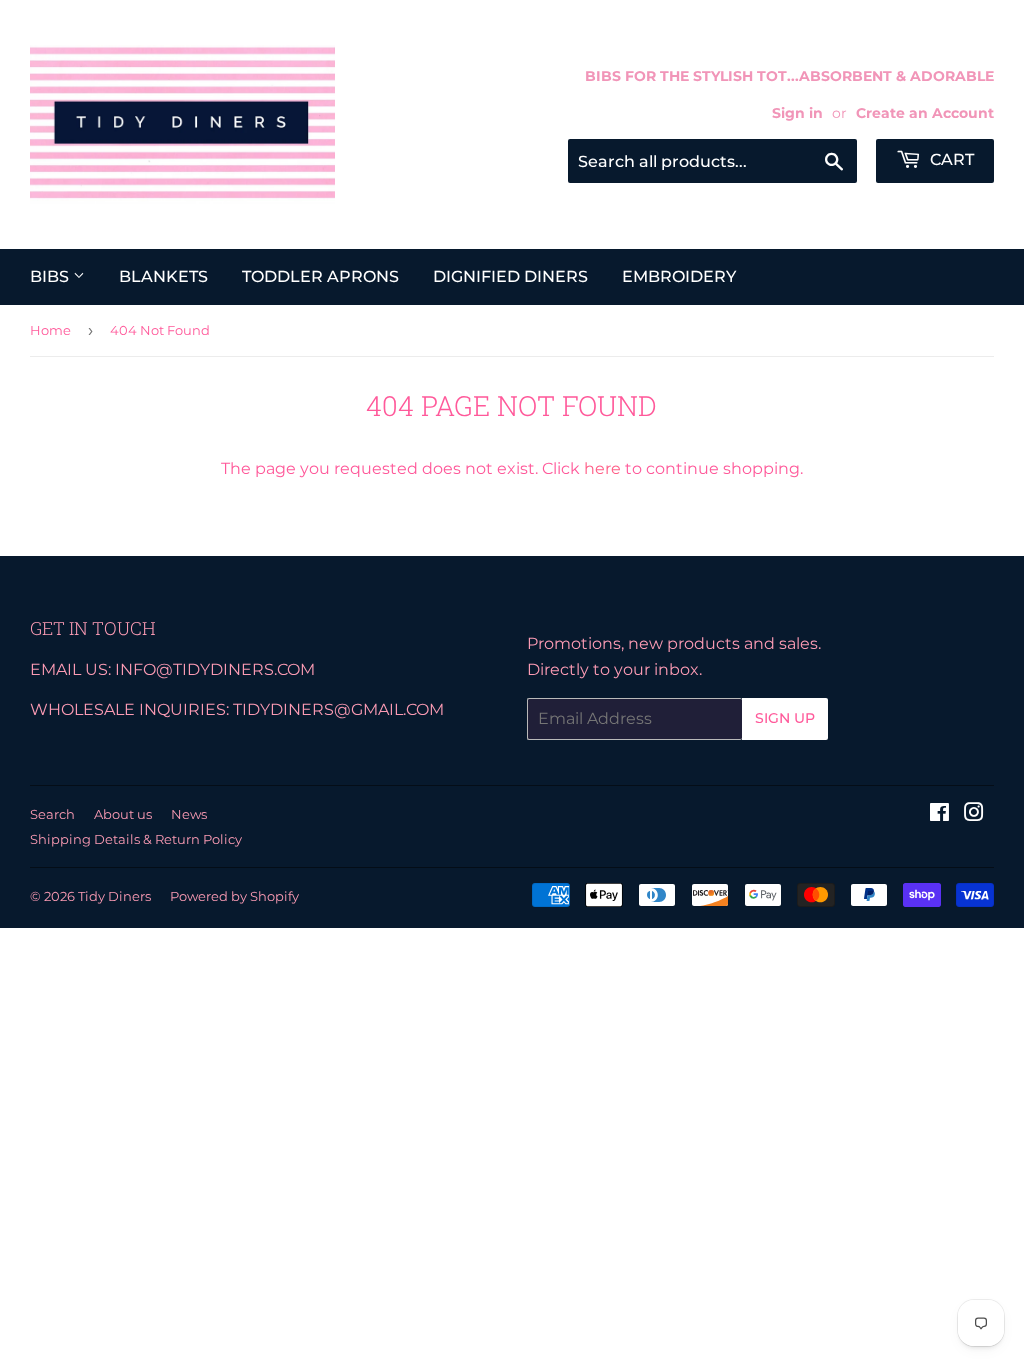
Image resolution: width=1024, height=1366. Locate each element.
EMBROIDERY (679, 276)
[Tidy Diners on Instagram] (974, 814)
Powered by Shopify (234, 896)
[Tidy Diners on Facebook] (939, 814)
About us (123, 814)
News (189, 814)
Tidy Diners (114, 896)
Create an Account (925, 113)
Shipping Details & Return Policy (136, 839)
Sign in (797, 113)
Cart (950, 159)
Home (50, 330)
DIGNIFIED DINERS (510, 276)
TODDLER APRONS (320, 276)
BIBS (51, 276)
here (602, 468)
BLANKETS (163, 276)
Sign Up (785, 718)
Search (52, 814)
